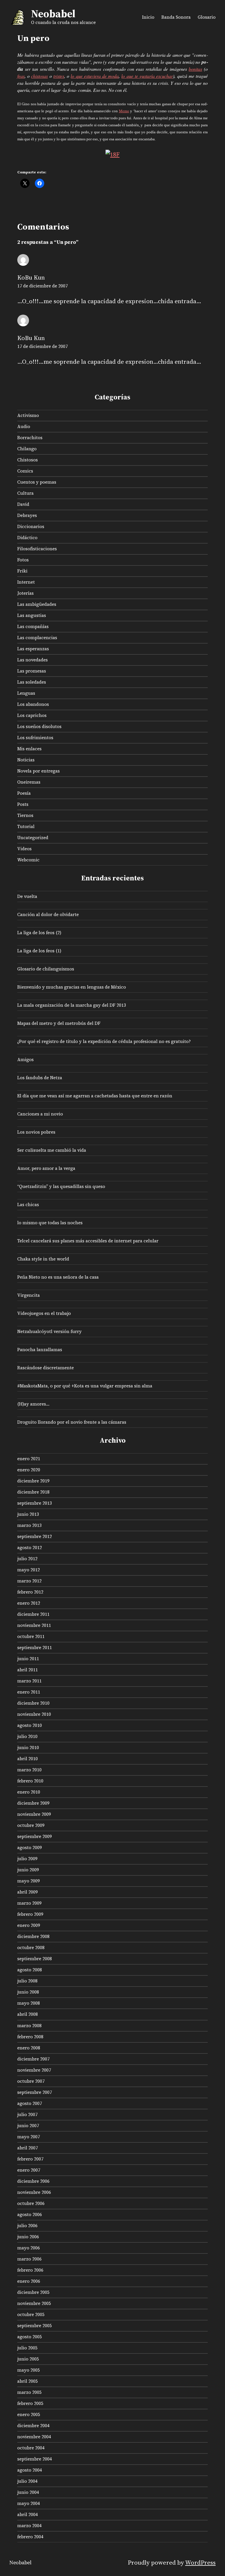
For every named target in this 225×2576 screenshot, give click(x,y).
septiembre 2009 (35, 1836)
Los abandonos (33, 704)
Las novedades (33, 660)
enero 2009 (29, 1925)
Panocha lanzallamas (40, 1350)
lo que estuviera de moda (95, 76)
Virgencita (29, 1295)
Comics (25, 471)
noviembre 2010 (34, 1714)
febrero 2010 (30, 1781)
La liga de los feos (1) (39, 951)
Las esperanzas (33, 649)
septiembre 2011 (35, 1647)
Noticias (26, 760)
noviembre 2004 (34, 2437)
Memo (124, 111)
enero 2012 (29, 1603)
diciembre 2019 (33, 1481)
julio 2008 (27, 1981)
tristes (59, 76)
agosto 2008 (30, 1970)
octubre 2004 (31, 2448)
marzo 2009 (29, 1903)
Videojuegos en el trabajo (44, 1313)
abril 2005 (28, 2381)
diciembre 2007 (33, 2059)
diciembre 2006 (33, 2181)
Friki (22, 571)
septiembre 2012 (35, 1536)
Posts (23, 804)
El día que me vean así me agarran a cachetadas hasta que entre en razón (95, 1096)
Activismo (28, 415)
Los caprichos (32, 715)
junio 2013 (28, 1514)
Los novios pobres (36, 1132)
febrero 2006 (30, 2270)
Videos (24, 849)
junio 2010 (28, 1747)
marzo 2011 (29, 1681)
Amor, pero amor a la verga (46, 1168)
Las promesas (32, 671)
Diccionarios (31, 526)
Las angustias (32, 615)
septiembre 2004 (35, 2459)
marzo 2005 (29, 2392)
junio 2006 (28, 2237)
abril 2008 (28, 2014)
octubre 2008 (31, 1947)
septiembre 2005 (35, 2326)
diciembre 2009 (33, 1803)
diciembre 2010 (33, 1703)
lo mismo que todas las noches (50, 1223)
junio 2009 (28, 1870)
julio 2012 (27, 1559)
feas (21, 76)
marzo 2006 (29, 2259)
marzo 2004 (29, 2526)
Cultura (25, 493)
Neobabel (53, 14)
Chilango (27, 449)
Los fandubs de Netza (40, 1078)
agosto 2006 (30, 2214)
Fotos (23, 560)
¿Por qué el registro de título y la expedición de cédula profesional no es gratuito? (104, 1041)
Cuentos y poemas (37, 482)
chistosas (39, 76)
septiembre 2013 (35, 1503)
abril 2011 (28, 1670)
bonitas (195, 69)
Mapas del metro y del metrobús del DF (59, 1023)
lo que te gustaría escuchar (147, 76)
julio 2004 (27, 2481)
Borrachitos (30, 438)
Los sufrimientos (35, 738)
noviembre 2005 (34, 2303)
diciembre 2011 (33, 1614)
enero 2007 (29, 2170)
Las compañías (33, 626)
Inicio (148, 17)
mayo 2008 (29, 2003)
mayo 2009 (29, 1881)
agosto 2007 (30, 2103)
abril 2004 (28, 2514)
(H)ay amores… (33, 1404)
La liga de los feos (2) (39, 933)
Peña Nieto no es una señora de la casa (58, 1277)
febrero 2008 (30, 2037)
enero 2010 (29, 1792)
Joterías (25, 593)
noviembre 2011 (34, 1625)
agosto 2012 (30, 1548)
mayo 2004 (29, 2503)
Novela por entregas (39, 771)
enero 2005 (29, 2414)
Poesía (24, 793)
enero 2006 (29, 2281)
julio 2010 (27, 1736)
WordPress (200, 2563)
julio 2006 (27, 2226)
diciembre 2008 (33, 1936)
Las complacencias (37, 638)
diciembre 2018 (33, 1492)
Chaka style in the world (43, 1259)
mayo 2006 (29, 2248)
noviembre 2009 (34, 1814)
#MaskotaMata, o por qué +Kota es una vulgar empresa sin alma (85, 1386)
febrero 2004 (30, 2537)
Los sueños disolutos (39, 726)
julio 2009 (27, 1859)
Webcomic (28, 860)
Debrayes (27, 515)
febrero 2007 (30, 2159)
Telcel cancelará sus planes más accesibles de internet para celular (88, 1241)
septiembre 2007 (35, 2092)
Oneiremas (29, 782)
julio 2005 (27, 2348)
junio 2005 (28, 2359)
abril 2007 (28, 2148)
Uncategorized (33, 838)
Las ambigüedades (37, 604)
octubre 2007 (31, 2081)
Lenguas (26, 693)
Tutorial (26, 826)
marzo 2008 (29, 2026)
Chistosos (28, 460)
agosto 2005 (30, 2337)
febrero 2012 (30, 1592)
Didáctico (27, 538)
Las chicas (28, 1205)
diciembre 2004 (33, 2426)
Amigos (25, 1059)
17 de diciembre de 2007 (42, 286)
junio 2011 (28, 1659)
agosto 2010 (30, 1725)
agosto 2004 (30, 2470)
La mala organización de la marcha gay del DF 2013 (72, 1005)
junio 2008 (28, 1992)
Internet (26, 582)
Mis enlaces (29, 749)
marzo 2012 (29, 1581)
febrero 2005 (30, 2403)
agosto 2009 (30, 1847)
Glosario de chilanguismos (46, 969)
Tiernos (25, 815)
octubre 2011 (31, 1636)
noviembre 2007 (34, 2070)
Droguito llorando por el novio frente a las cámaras (72, 1422)
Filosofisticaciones (37, 549)
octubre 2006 (31, 2203)
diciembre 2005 (33, 2292)
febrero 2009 (30, 1914)
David (23, 504)
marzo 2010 (29, 1770)
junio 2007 (28, 2126)
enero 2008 (29, 2048)
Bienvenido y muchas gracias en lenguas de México (72, 987)
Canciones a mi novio (40, 1114)
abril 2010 (28, 1759)
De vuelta (27, 896)
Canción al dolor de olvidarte (48, 914)
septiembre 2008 (35, 1959)
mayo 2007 (29, 2137)
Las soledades (32, 682)
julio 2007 (27, 2114)
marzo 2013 (29, 1525)
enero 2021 (29, 1459)
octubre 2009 (31, 1825)
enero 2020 (29, 1470)
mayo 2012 (29, 1570)
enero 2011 (29, 1692)
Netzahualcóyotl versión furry (50, 1331)
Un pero (33, 38)
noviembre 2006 (34, 2192)
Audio (24, 426)
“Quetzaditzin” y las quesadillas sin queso (61, 1186)
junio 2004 (28, 2492)
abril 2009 (28, 1892)
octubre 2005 (31, 2314)
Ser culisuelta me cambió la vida (52, 1150)
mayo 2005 (29, 2370)
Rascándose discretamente (46, 1368)
